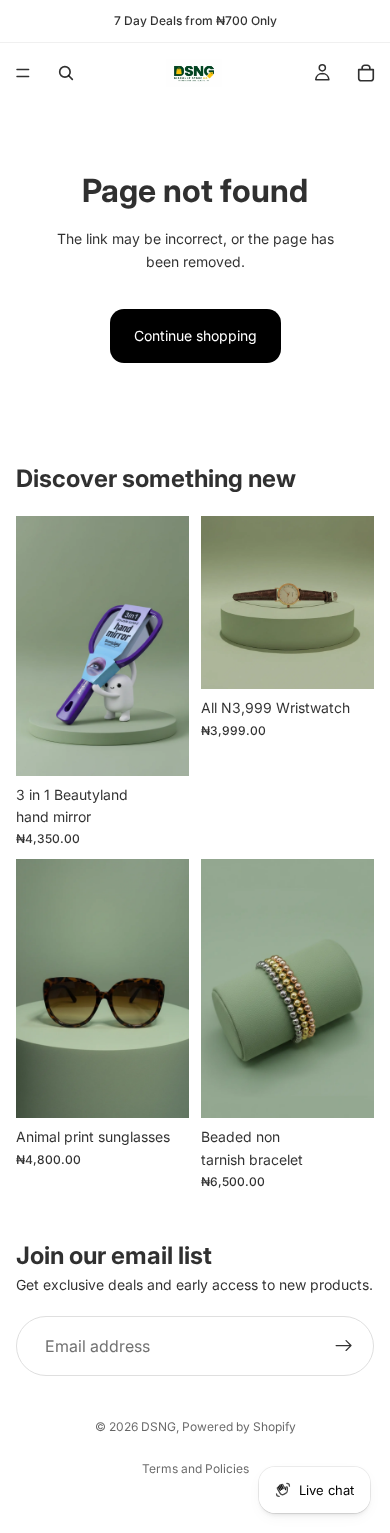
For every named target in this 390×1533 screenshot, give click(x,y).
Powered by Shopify (239, 1426)
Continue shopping (195, 335)
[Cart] (366, 73)
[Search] (66, 73)
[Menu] (23, 73)
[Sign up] (344, 1346)
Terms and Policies (195, 1468)
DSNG (158, 1426)
